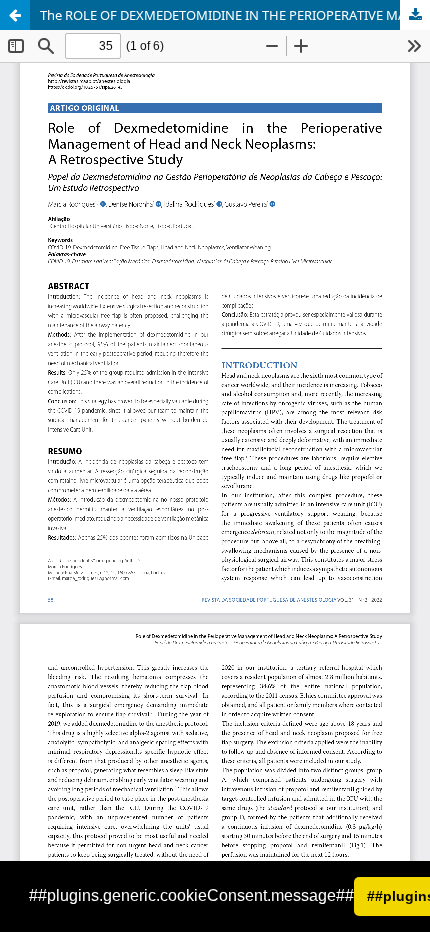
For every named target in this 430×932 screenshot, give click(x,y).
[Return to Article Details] (15, 15)
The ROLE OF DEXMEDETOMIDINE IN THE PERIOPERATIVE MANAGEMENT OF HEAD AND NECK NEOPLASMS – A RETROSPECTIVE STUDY (235, 15)
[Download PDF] (415, 15)
